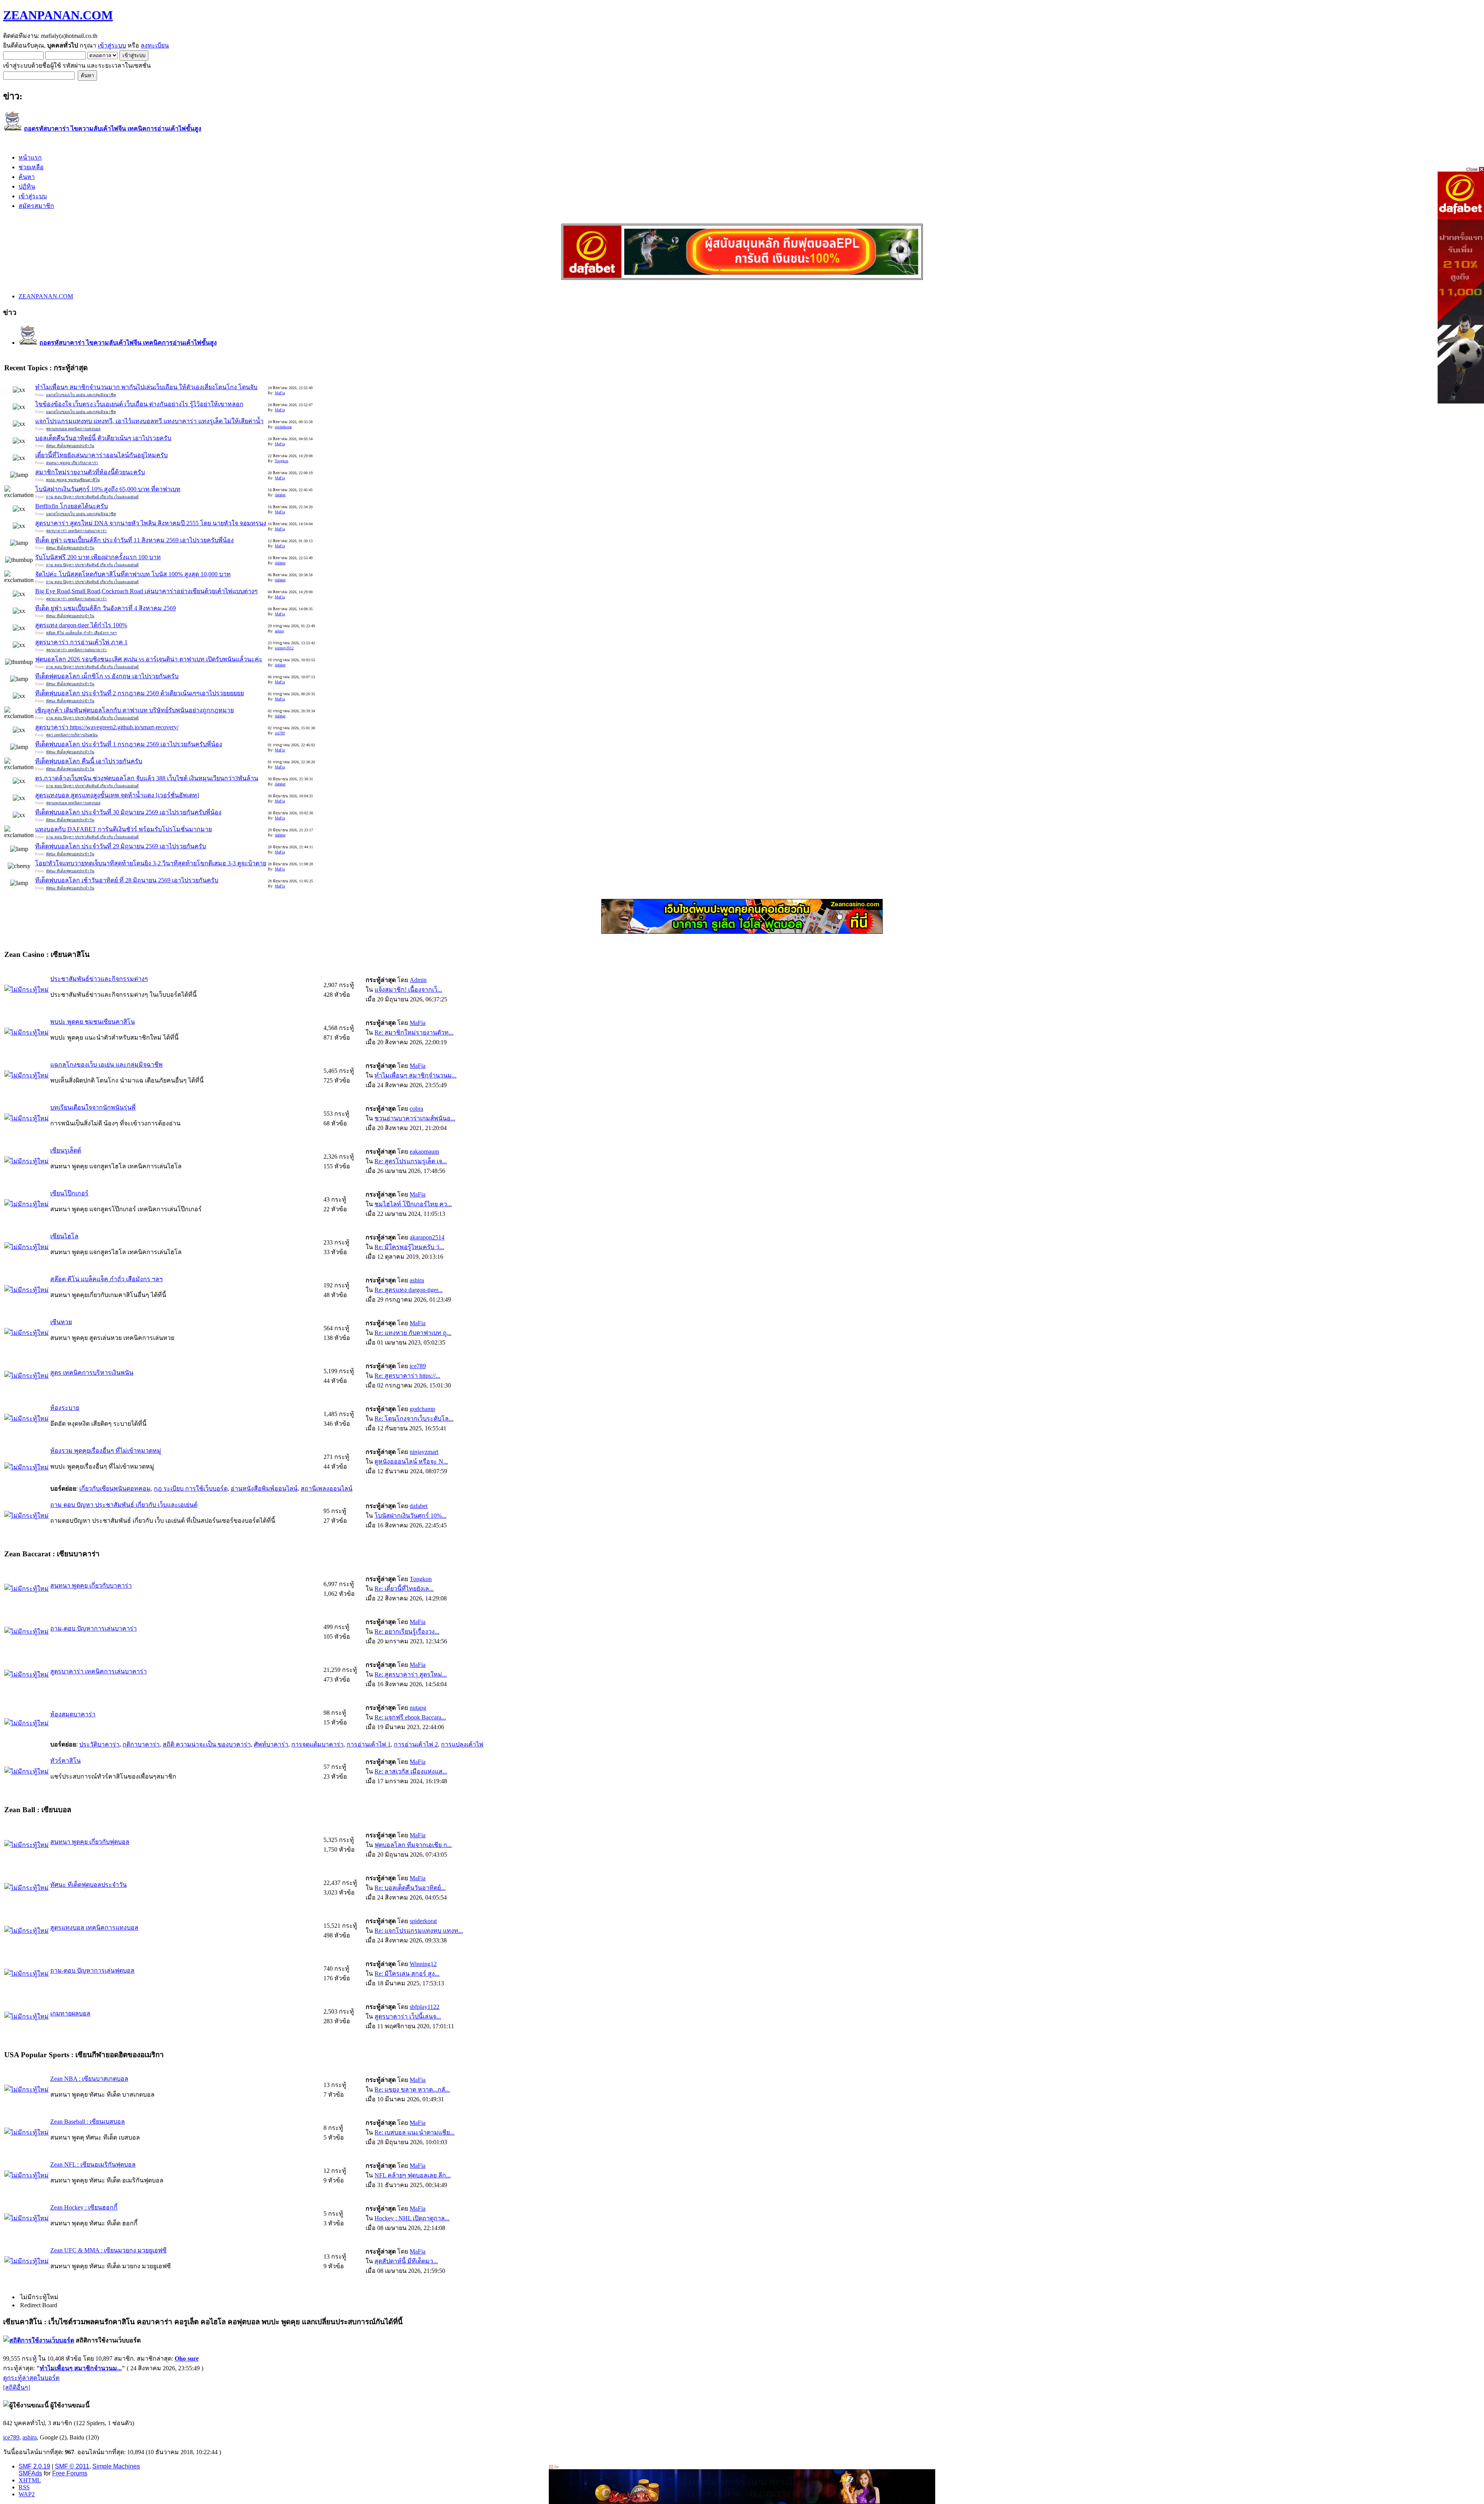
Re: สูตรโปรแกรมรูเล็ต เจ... (411, 1161)
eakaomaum (424, 1152)
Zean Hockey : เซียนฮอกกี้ (84, 2207)
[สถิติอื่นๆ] (17, 2387)
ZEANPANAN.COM (58, 15)
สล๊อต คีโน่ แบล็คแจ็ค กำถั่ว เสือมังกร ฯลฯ (106, 1279)
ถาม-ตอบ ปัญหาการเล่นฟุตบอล (92, 1970)
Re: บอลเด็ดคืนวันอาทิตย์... (410, 1888)
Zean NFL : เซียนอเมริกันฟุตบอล (93, 2164)
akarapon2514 (427, 1237)
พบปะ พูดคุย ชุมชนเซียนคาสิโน (93, 1022)
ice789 (280, 733)
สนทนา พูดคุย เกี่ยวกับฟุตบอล (90, 1842)
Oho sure (187, 2358)
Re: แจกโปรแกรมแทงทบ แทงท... (419, 1931)
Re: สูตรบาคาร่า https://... (407, 1376)
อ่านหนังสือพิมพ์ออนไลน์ (264, 1489)
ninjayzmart (424, 1452)
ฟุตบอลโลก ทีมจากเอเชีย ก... (413, 1845)
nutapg (418, 1708)
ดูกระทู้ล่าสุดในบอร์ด (31, 2378)
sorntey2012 (284, 648)
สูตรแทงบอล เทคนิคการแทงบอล (94, 1928)
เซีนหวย (61, 1322)
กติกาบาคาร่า (141, 1744)
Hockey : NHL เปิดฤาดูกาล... (412, 2218)
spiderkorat (283, 427)
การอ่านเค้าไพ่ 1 (369, 1744)
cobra (416, 1109)
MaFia (280, 393)
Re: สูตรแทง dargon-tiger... (408, 1290)
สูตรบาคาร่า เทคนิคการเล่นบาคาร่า (99, 1671)
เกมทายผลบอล (70, 2013)
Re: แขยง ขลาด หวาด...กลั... (412, 2090)
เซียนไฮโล (64, 1236)
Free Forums (70, 2473)
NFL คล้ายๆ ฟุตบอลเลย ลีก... (413, 2175)
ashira (279, 631)
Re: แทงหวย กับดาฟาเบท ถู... (413, 1333)
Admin (418, 980)
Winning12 (423, 1964)
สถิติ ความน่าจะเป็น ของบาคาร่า (207, 1744)
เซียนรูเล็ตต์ (66, 1150)
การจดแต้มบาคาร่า (317, 1744)
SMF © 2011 (72, 2466)
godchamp (422, 1409)
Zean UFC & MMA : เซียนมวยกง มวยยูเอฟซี (108, 2250)
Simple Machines (116, 2466)
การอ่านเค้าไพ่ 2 (416, 1744)
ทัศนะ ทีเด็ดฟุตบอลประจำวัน (88, 1885)
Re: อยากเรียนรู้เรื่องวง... (407, 1632)
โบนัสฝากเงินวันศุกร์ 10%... (410, 1516)
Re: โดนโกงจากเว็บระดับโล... (414, 1419)
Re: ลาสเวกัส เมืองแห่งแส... (411, 1771)
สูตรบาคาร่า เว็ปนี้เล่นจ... (408, 2016)
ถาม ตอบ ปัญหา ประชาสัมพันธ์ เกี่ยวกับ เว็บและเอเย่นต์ (124, 1505)
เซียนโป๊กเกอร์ (69, 1193)
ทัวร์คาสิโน (66, 1761)
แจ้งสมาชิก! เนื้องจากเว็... (408, 990)
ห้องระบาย (65, 1408)
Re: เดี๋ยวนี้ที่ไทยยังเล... (404, 1589)
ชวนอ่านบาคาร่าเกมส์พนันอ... (415, 1118)
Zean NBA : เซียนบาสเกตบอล (89, 2079)
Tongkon (282, 461)
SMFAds (30, 2473)
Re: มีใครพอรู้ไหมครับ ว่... (409, 1247)
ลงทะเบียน (155, 45)
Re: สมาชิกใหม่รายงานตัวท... (414, 1032)
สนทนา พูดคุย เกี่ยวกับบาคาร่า (91, 1586)
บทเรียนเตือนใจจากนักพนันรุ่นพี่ (93, 1107)
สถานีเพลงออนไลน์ (327, 1489)
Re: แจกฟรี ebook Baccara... (410, 1717)
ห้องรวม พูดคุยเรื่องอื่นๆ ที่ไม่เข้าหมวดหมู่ (106, 1451)
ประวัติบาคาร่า (99, 1744)
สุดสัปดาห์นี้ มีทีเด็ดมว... (406, 2261)
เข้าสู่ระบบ (112, 45)
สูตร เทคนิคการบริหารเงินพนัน (92, 1373)
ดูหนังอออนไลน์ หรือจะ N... (411, 1461)
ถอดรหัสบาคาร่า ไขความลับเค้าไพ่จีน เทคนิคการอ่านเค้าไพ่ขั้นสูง (113, 129)
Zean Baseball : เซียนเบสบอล (88, 2122)
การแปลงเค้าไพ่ (462, 1744)
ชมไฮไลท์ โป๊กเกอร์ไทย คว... (413, 1204)
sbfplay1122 (425, 2007)
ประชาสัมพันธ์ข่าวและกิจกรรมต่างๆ (99, 979)
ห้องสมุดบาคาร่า (73, 1714)
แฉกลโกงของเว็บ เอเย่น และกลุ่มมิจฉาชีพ (106, 1065)
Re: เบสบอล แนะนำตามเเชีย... (414, 2132)
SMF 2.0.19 (34, 2466)
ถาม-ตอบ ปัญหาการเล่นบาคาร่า (94, 1628)
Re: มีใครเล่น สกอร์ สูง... (407, 1974)
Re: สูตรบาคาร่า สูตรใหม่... (411, 1674)
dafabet (280, 495)
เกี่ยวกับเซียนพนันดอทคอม (115, 1489)
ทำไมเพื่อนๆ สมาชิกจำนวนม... (415, 1075)
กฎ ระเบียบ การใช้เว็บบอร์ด (191, 1489)
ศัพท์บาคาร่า (271, 1744)
